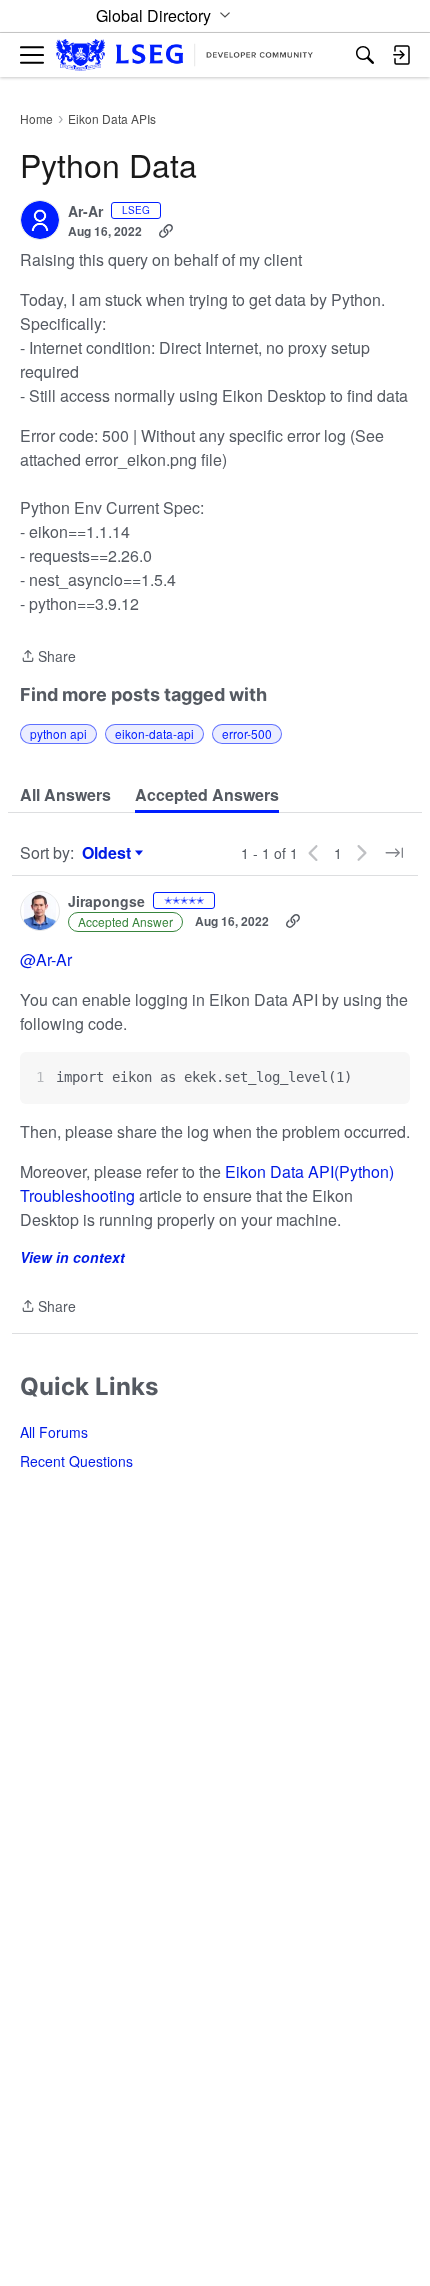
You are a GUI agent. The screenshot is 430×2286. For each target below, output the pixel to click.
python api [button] (58, 733)
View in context (72, 1257)
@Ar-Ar (46, 959)
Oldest (109, 853)
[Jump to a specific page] (394, 853)
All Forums (54, 1432)
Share (48, 657)
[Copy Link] (166, 231)
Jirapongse (106, 902)
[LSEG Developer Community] (184, 55)
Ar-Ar (85, 212)
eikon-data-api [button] (154, 733)
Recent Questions (76, 1461)
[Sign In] (401, 55)
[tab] (65, 795)
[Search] (365, 55)
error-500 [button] (247, 733)
